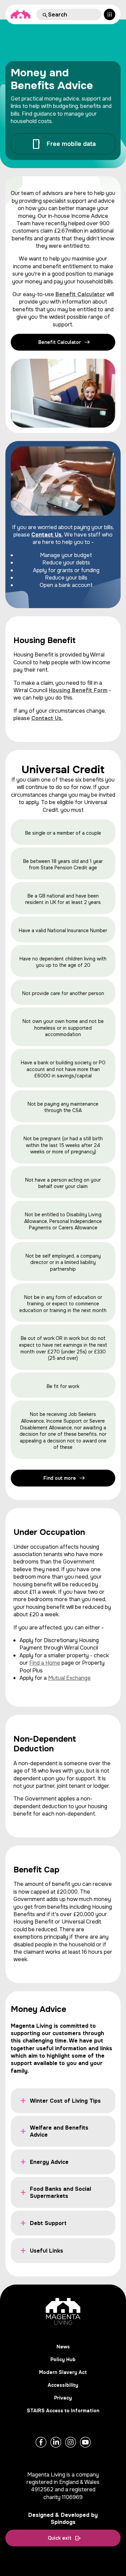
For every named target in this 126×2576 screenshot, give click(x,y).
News (63, 2347)
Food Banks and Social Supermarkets (60, 2192)
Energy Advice (49, 2162)
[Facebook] (41, 2442)
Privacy (63, 2398)
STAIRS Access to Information (63, 2411)
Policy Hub (63, 2360)
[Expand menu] (110, 14)
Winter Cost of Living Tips (65, 2101)
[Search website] (44, 14)
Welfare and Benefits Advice (59, 2131)
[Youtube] (85, 2442)
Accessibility (63, 2385)
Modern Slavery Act (63, 2372)
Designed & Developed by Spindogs (63, 2519)
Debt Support (48, 2223)
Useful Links (47, 2251)
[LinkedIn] (56, 2442)
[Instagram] (71, 2442)
